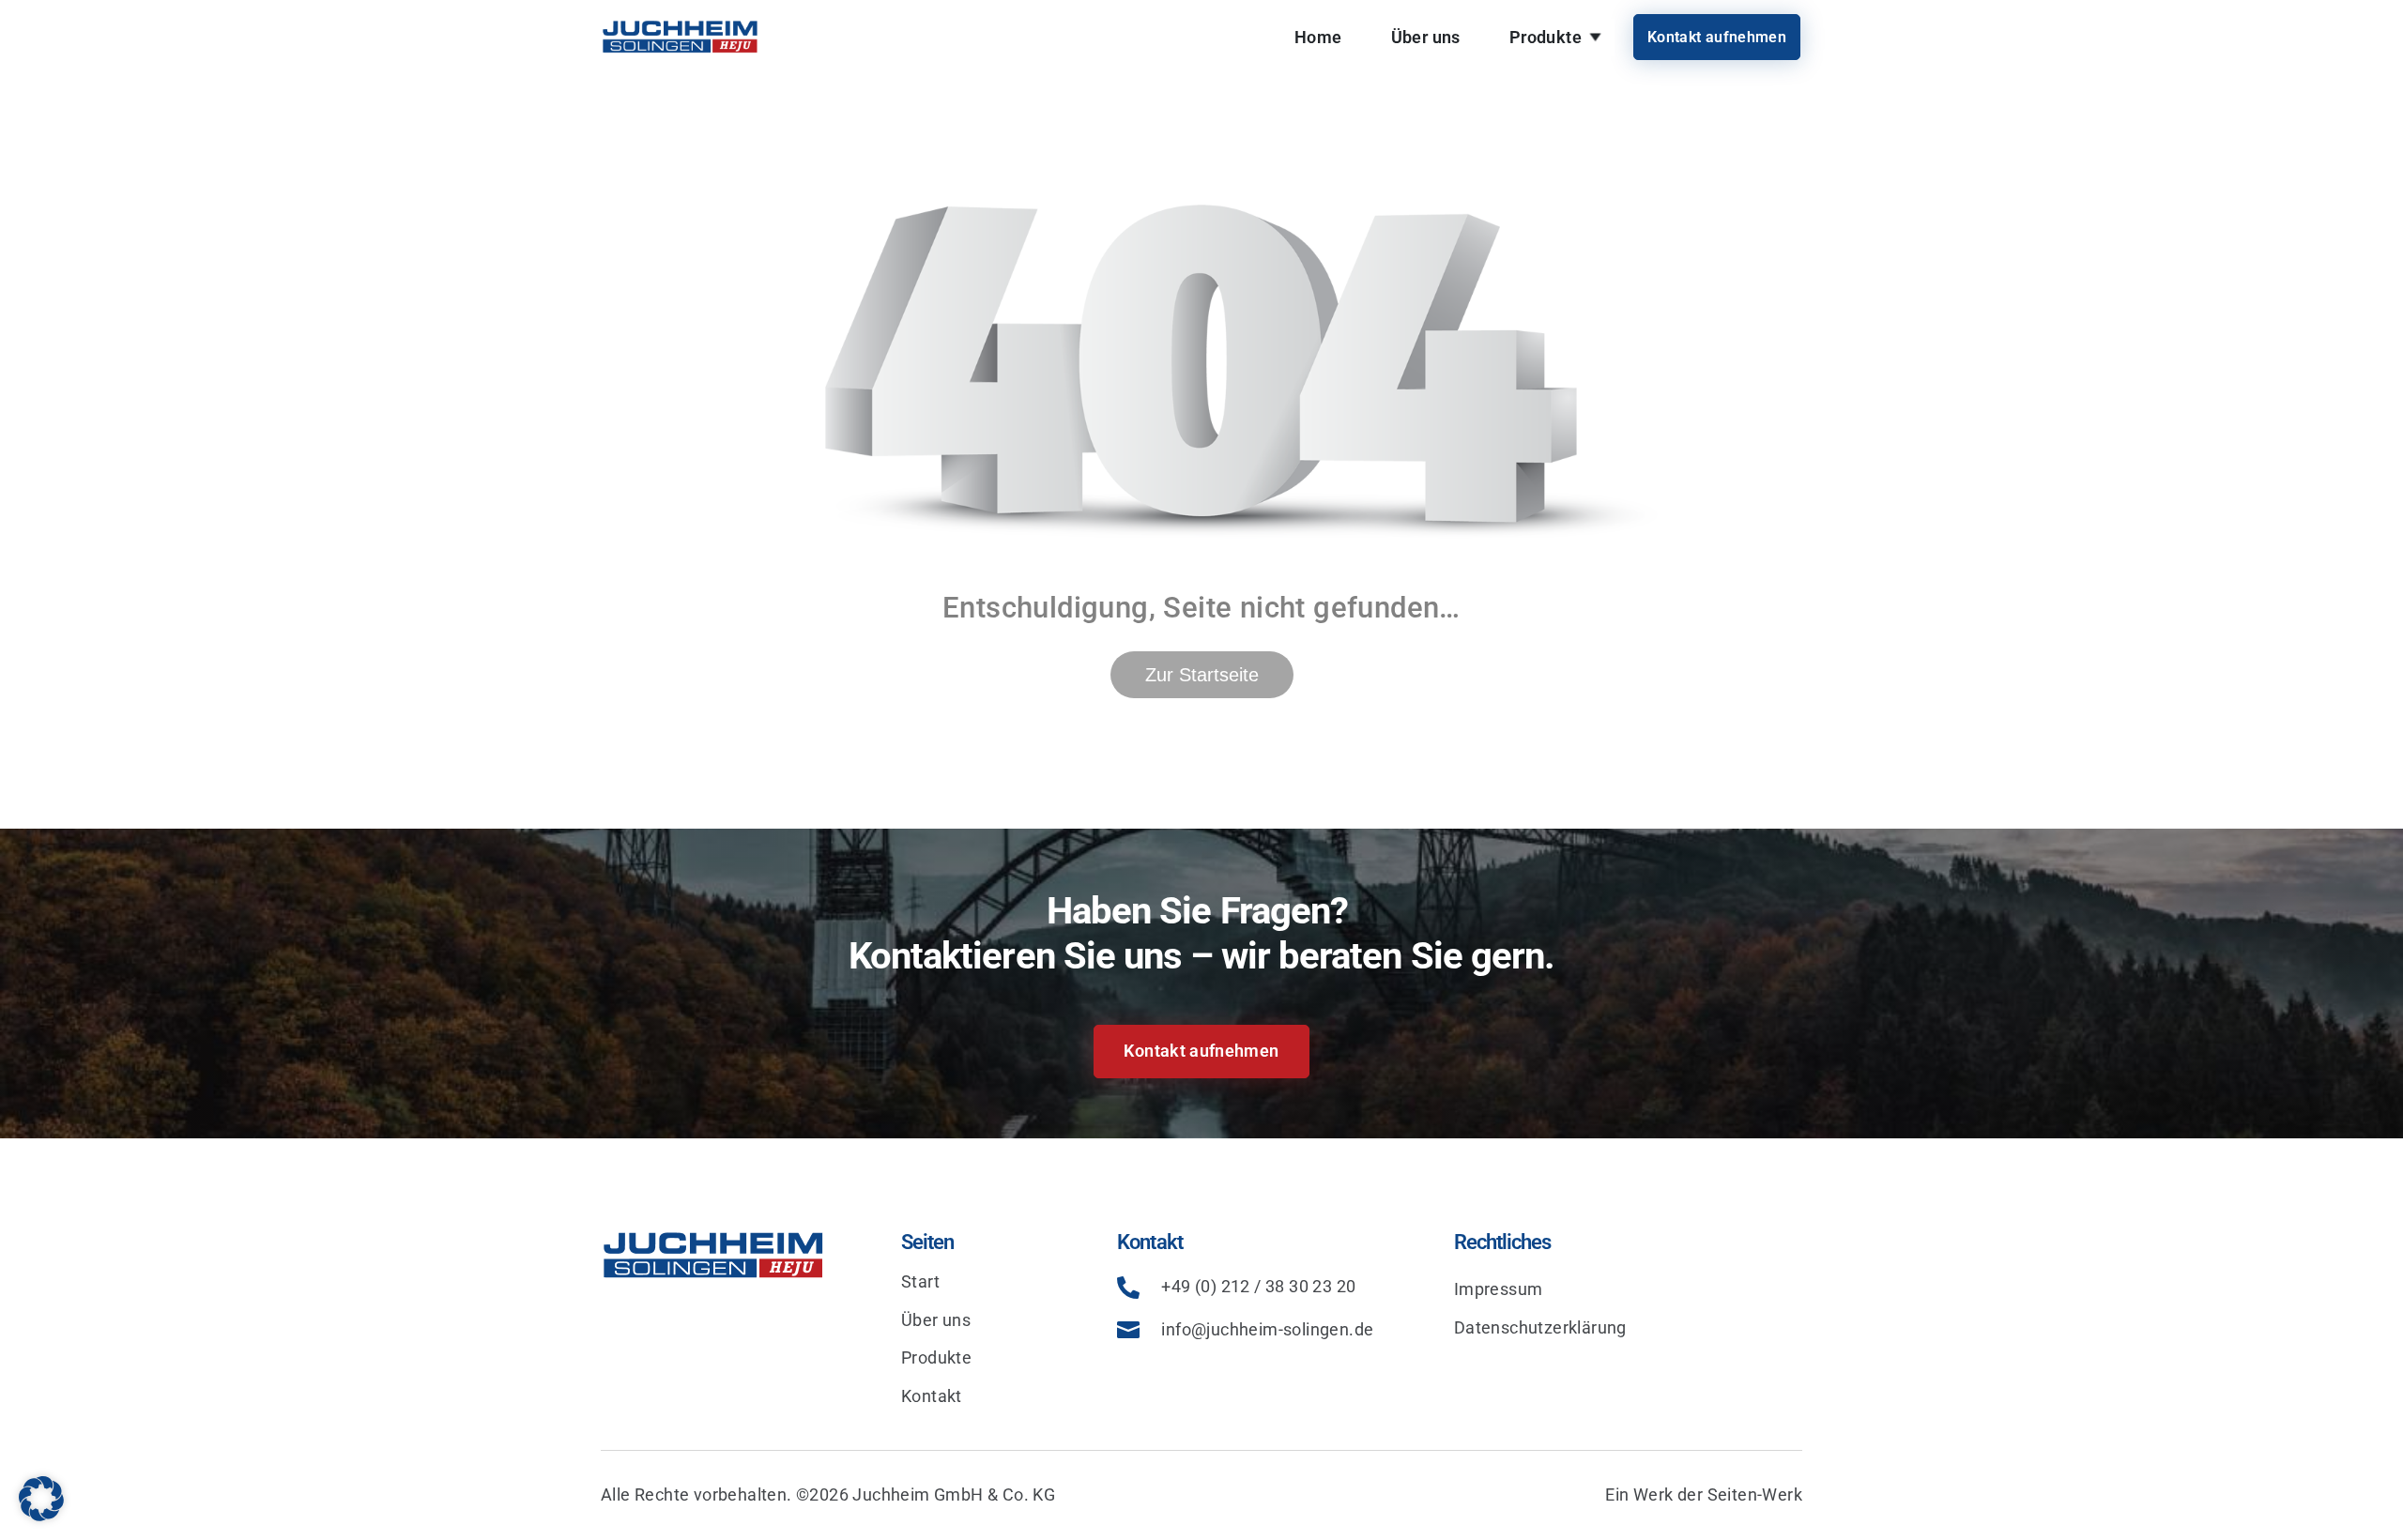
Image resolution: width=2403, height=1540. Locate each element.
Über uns (1426, 37)
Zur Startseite (1202, 675)
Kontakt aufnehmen (1717, 37)
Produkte (1546, 37)
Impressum (1499, 1289)
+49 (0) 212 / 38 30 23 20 (1258, 1286)
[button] (41, 1499)
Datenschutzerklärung (1540, 1327)
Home (1318, 37)
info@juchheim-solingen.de (1267, 1329)
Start (920, 1281)
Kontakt (932, 1396)
